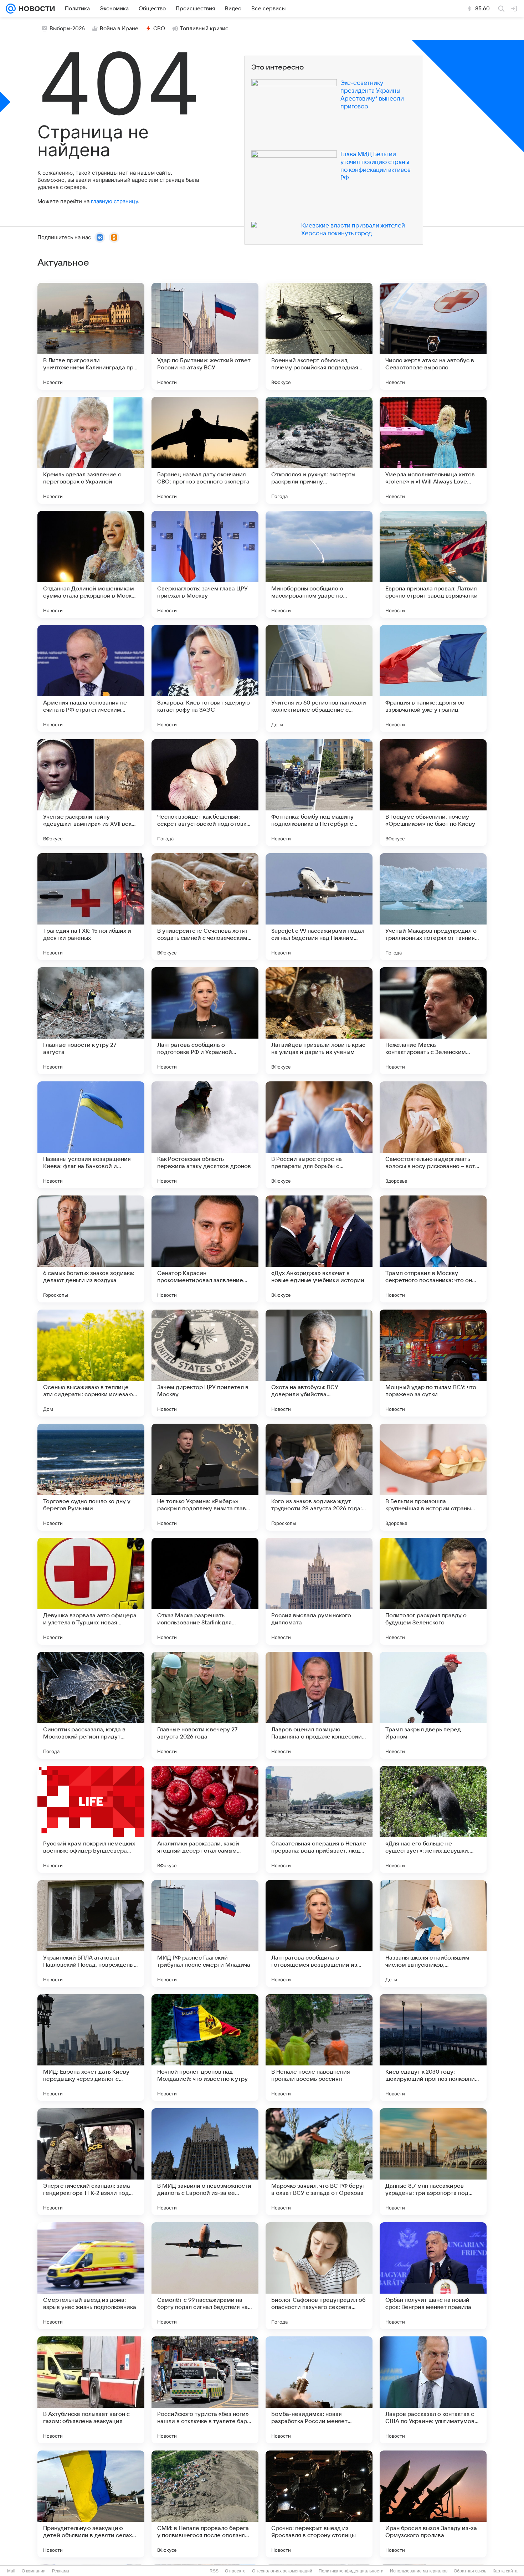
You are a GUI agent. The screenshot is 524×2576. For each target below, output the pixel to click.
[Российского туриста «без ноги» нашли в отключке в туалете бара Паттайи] (205, 2390)
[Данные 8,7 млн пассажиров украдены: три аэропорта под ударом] (433, 2162)
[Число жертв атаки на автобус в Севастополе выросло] (433, 336)
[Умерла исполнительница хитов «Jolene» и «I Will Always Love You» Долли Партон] (433, 450)
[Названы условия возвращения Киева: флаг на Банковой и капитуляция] (91, 1135)
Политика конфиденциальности (351, 2571)
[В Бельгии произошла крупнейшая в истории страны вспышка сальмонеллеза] (433, 1477)
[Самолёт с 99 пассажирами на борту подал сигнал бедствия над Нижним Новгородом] (205, 2276)
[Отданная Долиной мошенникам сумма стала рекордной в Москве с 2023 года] (91, 564)
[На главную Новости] (35, 9)
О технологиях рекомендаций (282, 2571)
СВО (159, 29)
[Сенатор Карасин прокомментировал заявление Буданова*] (205, 1249)
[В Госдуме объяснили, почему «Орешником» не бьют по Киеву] (433, 793)
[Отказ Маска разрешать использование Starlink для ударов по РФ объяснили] (205, 1591)
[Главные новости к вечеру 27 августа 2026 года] (205, 1705)
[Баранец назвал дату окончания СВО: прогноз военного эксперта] (205, 450)
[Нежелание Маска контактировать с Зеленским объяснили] (433, 1021)
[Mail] (11, 9)
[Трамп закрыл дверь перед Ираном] (433, 1705)
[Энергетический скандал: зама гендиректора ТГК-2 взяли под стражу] (91, 2162)
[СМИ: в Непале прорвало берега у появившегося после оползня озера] (205, 2504)
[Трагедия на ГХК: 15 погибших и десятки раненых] (91, 907)
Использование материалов (419, 2571)
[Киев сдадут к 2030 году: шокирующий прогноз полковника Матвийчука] (433, 2048)
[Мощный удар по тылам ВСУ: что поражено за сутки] (433, 1363)
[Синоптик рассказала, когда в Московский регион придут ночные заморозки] (91, 1705)
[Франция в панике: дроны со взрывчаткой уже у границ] (433, 678)
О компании (34, 2571)
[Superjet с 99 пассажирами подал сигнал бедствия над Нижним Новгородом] (319, 907)
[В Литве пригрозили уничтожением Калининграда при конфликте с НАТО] (91, 336)
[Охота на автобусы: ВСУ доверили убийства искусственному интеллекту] (319, 1363)
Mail (11, 2571)
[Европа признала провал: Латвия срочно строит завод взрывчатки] (433, 564)
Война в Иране (119, 29)
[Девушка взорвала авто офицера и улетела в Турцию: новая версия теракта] (91, 1591)
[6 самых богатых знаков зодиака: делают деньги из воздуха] (91, 1249)
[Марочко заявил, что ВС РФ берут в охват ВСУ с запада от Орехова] (319, 2162)
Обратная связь (470, 2571)
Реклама (61, 2571)
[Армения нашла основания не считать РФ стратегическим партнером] (91, 678)
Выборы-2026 (67, 29)
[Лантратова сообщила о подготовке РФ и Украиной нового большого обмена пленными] (205, 1021)
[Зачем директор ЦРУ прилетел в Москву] (205, 1363)
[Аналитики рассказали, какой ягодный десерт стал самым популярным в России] (205, 1819)
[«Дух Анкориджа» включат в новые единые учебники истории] (319, 1249)
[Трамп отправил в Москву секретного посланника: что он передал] (433, 1249)
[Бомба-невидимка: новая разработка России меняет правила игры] (319, 2390)
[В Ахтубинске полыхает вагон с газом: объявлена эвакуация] (91, 2390)
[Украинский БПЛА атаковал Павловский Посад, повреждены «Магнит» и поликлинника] (91, 1934)
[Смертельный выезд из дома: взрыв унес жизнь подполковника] (91, 2276)
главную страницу (114, 201)
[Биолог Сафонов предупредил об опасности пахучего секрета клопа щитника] (319, 2276)
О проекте (235, 2571)
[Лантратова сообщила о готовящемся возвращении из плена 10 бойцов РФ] (319, 1934)
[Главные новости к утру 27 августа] (91, 1021)
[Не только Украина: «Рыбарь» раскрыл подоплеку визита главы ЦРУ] (205, 1477)
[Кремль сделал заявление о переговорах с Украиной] (91, 450)
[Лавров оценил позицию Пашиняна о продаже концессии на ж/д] (319, 1705)
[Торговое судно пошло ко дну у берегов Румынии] (91, 1477)
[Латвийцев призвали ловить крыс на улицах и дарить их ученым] (319, 1021)
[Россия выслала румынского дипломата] (319, 1591)
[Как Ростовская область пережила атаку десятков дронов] (205, 1135)
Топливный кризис (204, 29)
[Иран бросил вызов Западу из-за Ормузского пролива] (433, 2504)
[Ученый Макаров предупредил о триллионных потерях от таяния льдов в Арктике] (433, 907)
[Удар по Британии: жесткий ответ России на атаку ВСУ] (205, 336)
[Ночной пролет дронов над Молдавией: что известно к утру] (205, 2048)
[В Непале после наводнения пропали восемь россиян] (319, 2048)
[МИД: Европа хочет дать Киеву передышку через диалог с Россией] (91, 2048)
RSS (214, 2571)
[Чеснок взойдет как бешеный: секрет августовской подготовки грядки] (205, 793)
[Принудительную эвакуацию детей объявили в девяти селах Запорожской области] (91, 2504)
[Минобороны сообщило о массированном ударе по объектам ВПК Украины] (319, 564)
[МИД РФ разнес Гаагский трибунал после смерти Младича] (205, 1934)
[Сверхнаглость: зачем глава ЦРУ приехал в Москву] (205, 564)
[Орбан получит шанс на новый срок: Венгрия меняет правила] (433, 2276)
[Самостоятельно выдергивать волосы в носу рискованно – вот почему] (433, 1135)
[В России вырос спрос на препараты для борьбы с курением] (319, 1135)
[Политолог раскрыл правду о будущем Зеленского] (433, 1591)
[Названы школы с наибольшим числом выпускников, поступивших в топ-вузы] (433, 1934)
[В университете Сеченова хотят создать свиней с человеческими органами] (205, 907)
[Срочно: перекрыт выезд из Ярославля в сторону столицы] (319, 2504)
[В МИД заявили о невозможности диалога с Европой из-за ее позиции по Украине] (205, 2162)
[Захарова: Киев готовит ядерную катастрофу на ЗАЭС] (205, 678)
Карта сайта (505, 2571)
